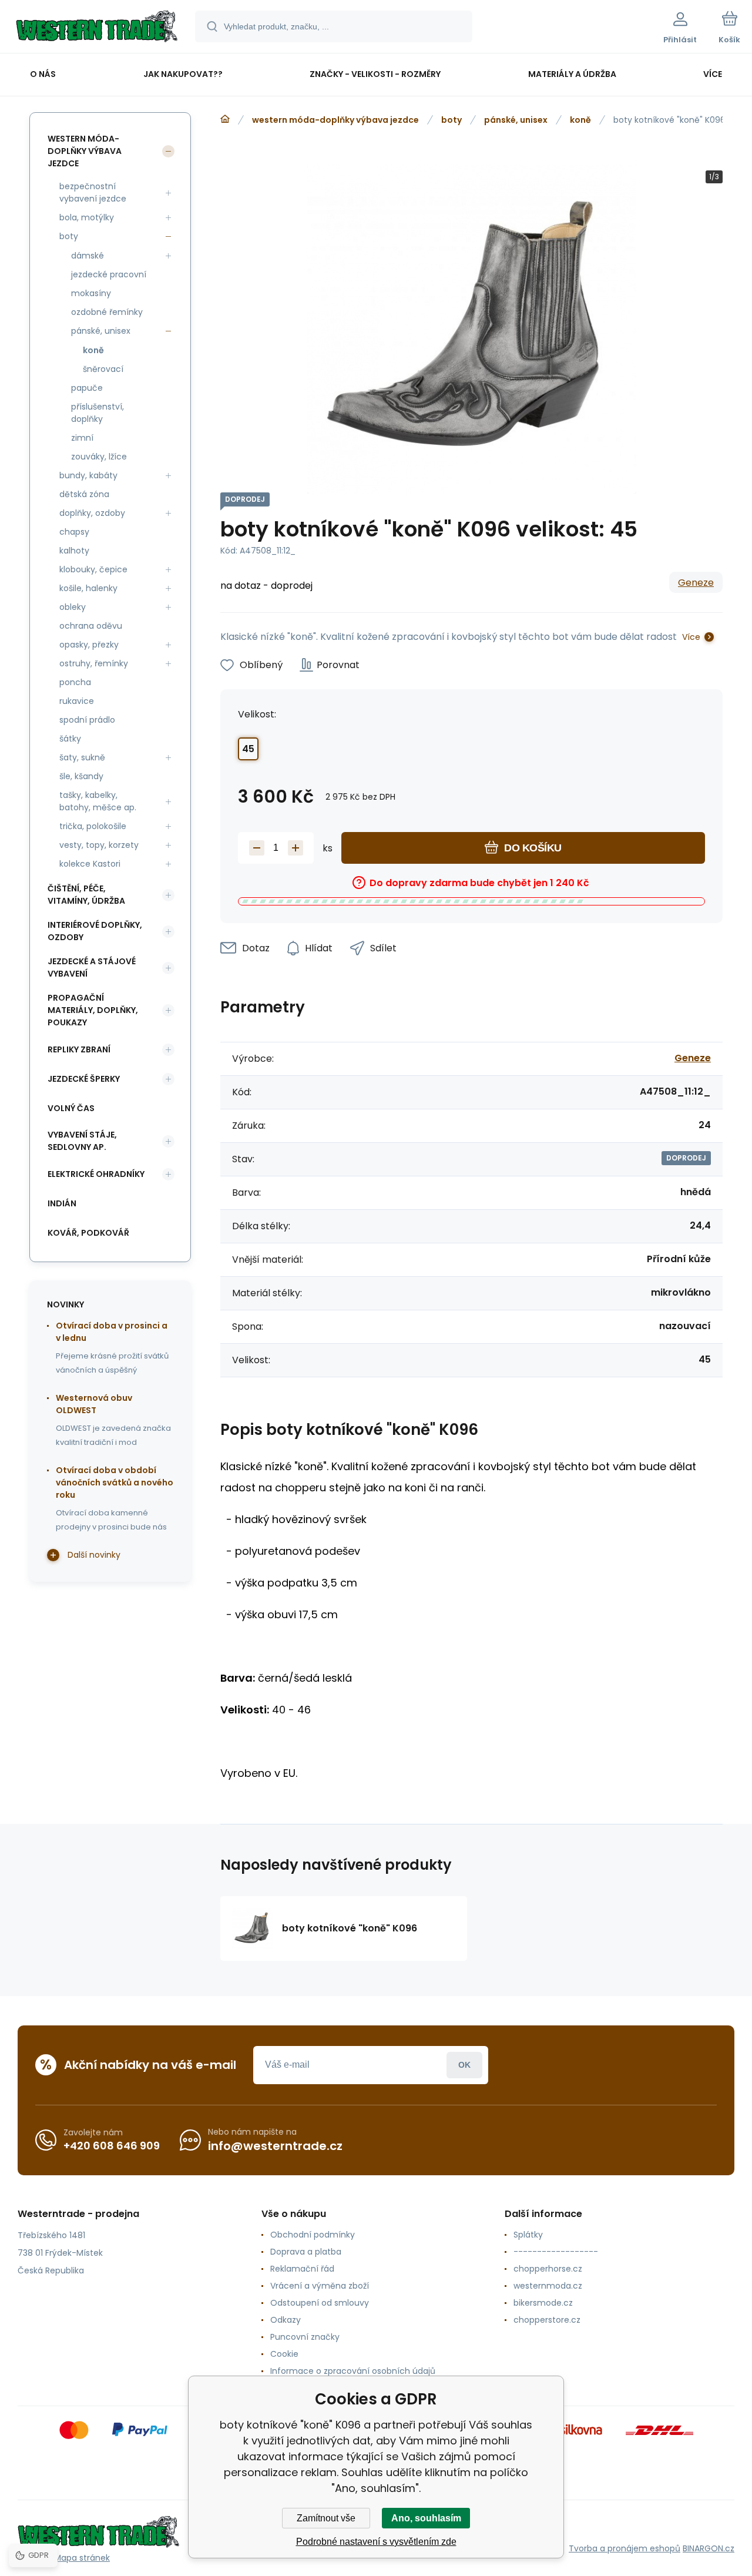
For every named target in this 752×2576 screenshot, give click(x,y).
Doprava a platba (306, 2252)
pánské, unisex (516, 120)
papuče (87, 388)
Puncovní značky (305, 2337)
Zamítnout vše (326, 2518)
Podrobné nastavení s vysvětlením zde (376, 2542)
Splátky (528, 2235)
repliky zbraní (79, 1049)
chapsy (74, 532)
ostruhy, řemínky (94, 663)
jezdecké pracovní (109, 274)
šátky (70, 739)
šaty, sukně (82, 757)
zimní (82, 438)
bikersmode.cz (543, 2303)
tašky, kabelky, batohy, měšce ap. (98, 801)
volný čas (71, 1108)
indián (62, 1203)
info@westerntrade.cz (275, 2146)
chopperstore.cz (547, 2320)
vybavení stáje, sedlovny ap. (82, 1141)
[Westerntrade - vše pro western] (225, 119)
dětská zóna (84, 494)
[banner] (97, 28)
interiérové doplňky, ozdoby (95, 931)
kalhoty (74, 551)
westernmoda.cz (548, 2286)
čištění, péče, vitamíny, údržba (86, 895)
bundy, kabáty (88, 475)
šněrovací (103, 369)
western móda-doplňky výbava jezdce (335, 120)
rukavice (77, 701)
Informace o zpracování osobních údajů (353, 2371)
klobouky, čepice (93, 569)
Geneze (696, 583)
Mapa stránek (82, 2558)
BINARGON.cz (709, 2548)
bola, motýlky (87, 217)
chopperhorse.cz (548, 2269)
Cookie (284, 2354)
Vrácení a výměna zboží (320, 2286)
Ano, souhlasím (426, 2518)
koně (580, 120)
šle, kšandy (81, 776)
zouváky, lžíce (99, 457)
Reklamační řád (302, 2269)
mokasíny (91, 293)
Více (691, 637)
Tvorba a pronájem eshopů (625, 2548)
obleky (73, 607)
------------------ (556, 2252)
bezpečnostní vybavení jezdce (93, 192)
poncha (75, 682)
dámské (88, 256)
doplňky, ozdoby (92, 513)
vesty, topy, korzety (99, 845)
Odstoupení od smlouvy (320, 2303)
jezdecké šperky (84, 1079)
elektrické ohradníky (96, 1174)
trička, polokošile (93, 826)
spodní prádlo (87, 720)
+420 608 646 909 (112, 2146)
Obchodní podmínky (313, 2235)
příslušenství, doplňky (98, 413)
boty (451, 120)
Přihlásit (464, 2065)
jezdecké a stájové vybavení (92, 967)
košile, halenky (88, 588)
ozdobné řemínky (107, 312)
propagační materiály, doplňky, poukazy (93, 1010)
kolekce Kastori (90, 864)
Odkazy (286, 2320)
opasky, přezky (89, 645)
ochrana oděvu (91, 626)
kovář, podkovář (88, 1233)
